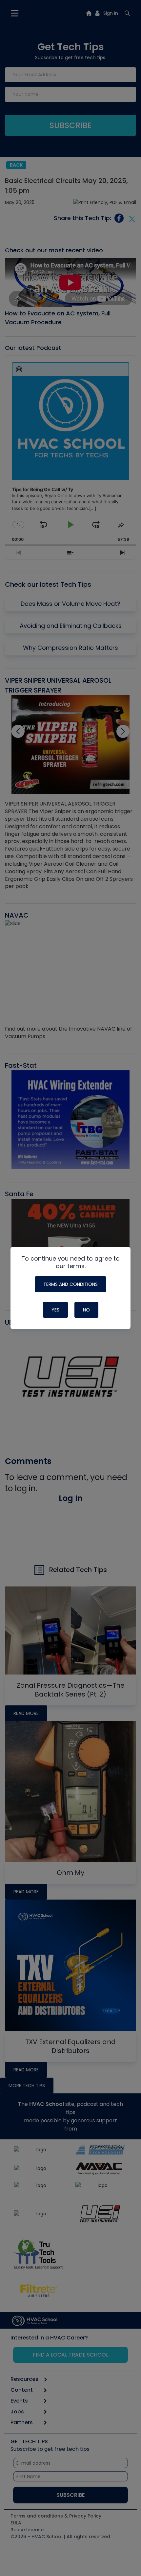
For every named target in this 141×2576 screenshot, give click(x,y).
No (86, 1310)
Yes (55, 1310)
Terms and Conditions (70, 1284)
